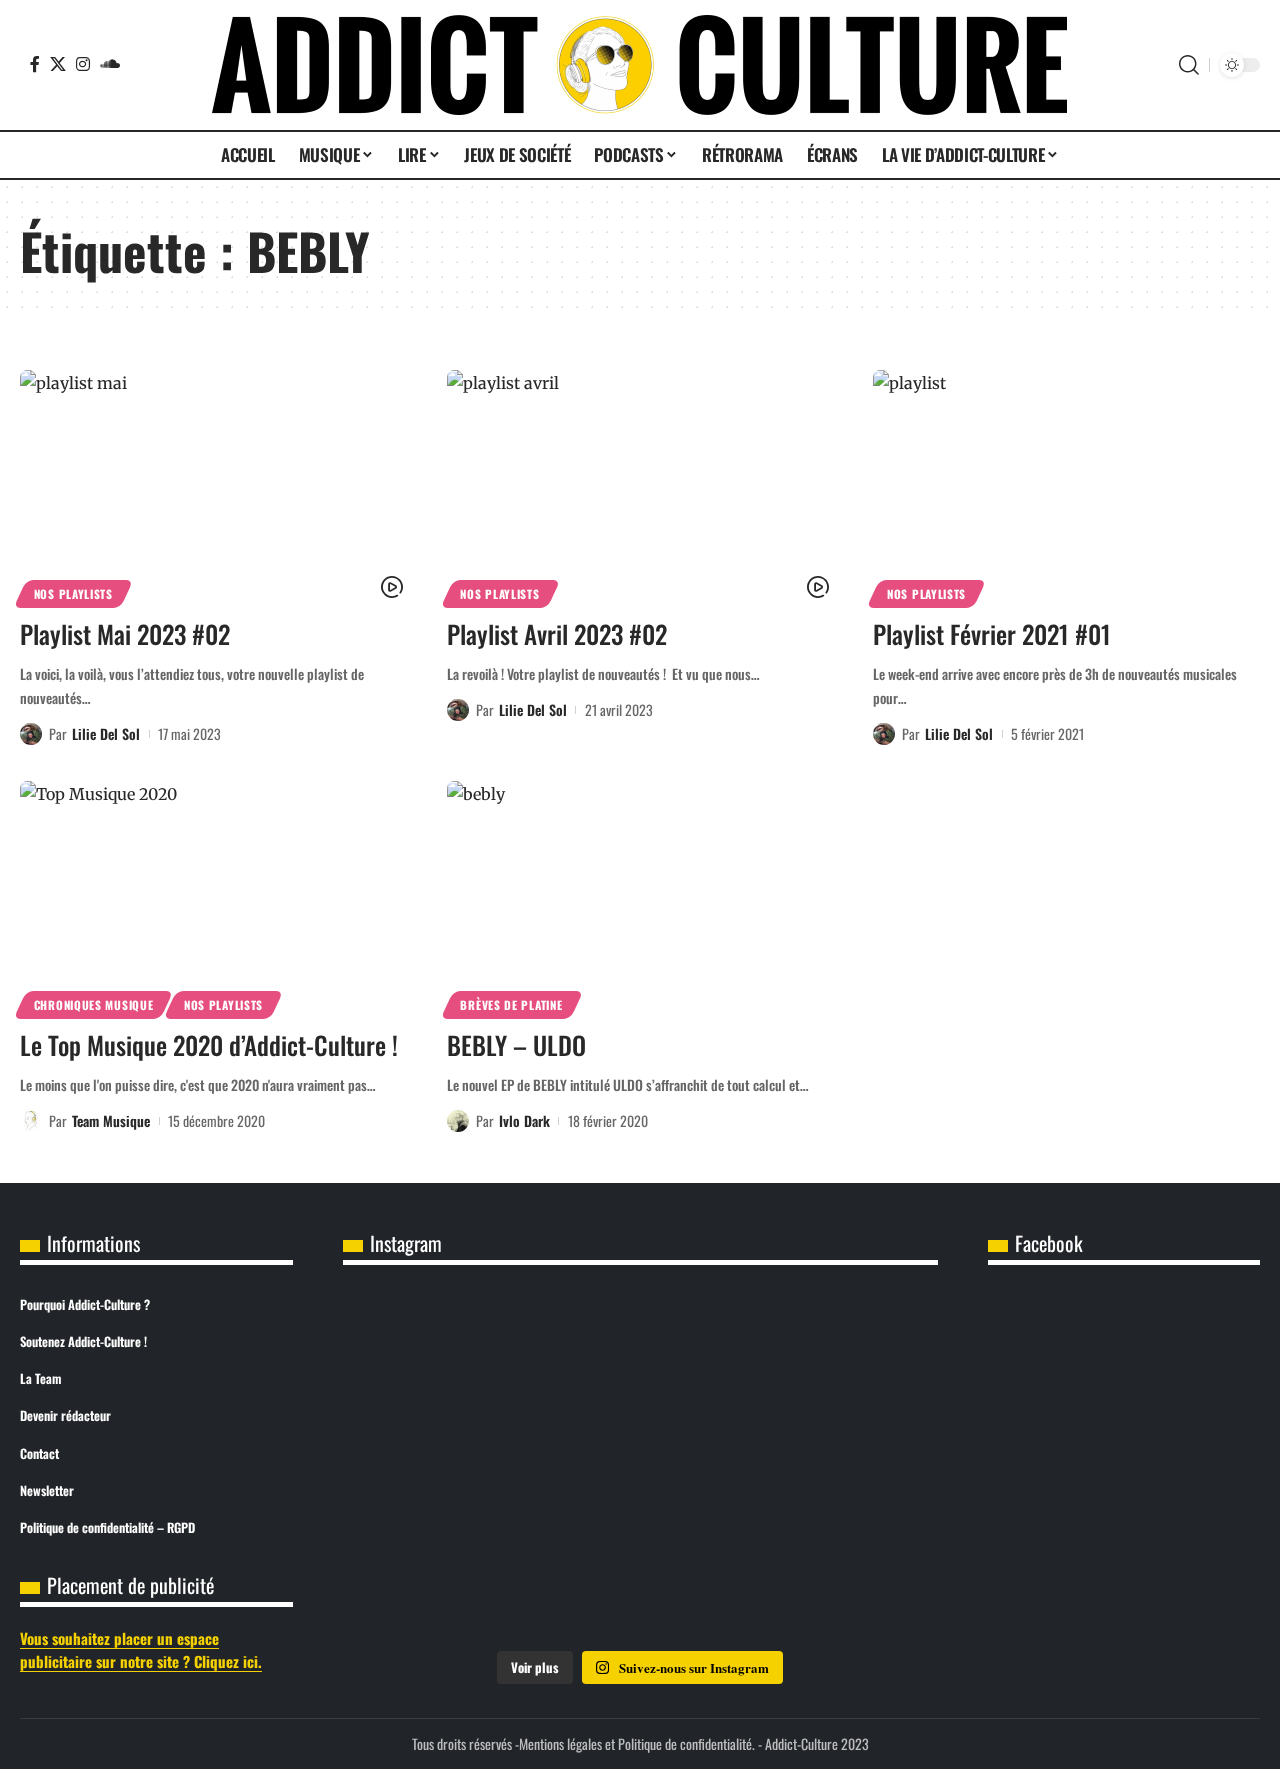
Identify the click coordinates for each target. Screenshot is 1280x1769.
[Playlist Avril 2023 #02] (640, 486)
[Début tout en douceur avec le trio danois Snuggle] (640, 1579)
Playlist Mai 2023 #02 (125, 633)
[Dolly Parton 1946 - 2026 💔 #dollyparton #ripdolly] (640, 1352)
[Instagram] (83, 64)
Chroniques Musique (94, 1004)
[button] (1189, 65)
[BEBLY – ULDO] (640, 897)
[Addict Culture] (639, 65)
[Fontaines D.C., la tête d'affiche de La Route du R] (441, 1465)
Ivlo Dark (524, 1120)
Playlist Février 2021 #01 (992, 633)
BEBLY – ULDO (516, 1044)
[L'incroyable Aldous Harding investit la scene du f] (441, 1579)
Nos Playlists (73, 593)
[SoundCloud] (110, 64)
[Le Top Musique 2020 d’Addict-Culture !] (213, 897)
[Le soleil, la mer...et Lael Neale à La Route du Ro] (840, 1579)
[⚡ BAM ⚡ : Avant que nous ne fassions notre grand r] (441, 1352)
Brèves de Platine (511, 1004)
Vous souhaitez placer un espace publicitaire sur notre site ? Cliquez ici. (141, 1649)
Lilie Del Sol (106, 733)
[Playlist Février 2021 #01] (1066, 486)
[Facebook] (35, 64)
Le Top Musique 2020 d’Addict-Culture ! (209, 1044)
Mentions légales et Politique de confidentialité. (637, 1743)
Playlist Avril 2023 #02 (557, 633)
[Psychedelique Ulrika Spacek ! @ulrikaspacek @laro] (840, 1465)
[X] (58, 64)
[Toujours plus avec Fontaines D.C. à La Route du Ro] (840, 1352)
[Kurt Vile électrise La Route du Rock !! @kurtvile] (640, 1465)
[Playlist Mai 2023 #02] (213, 486)
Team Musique (111, 1120)
